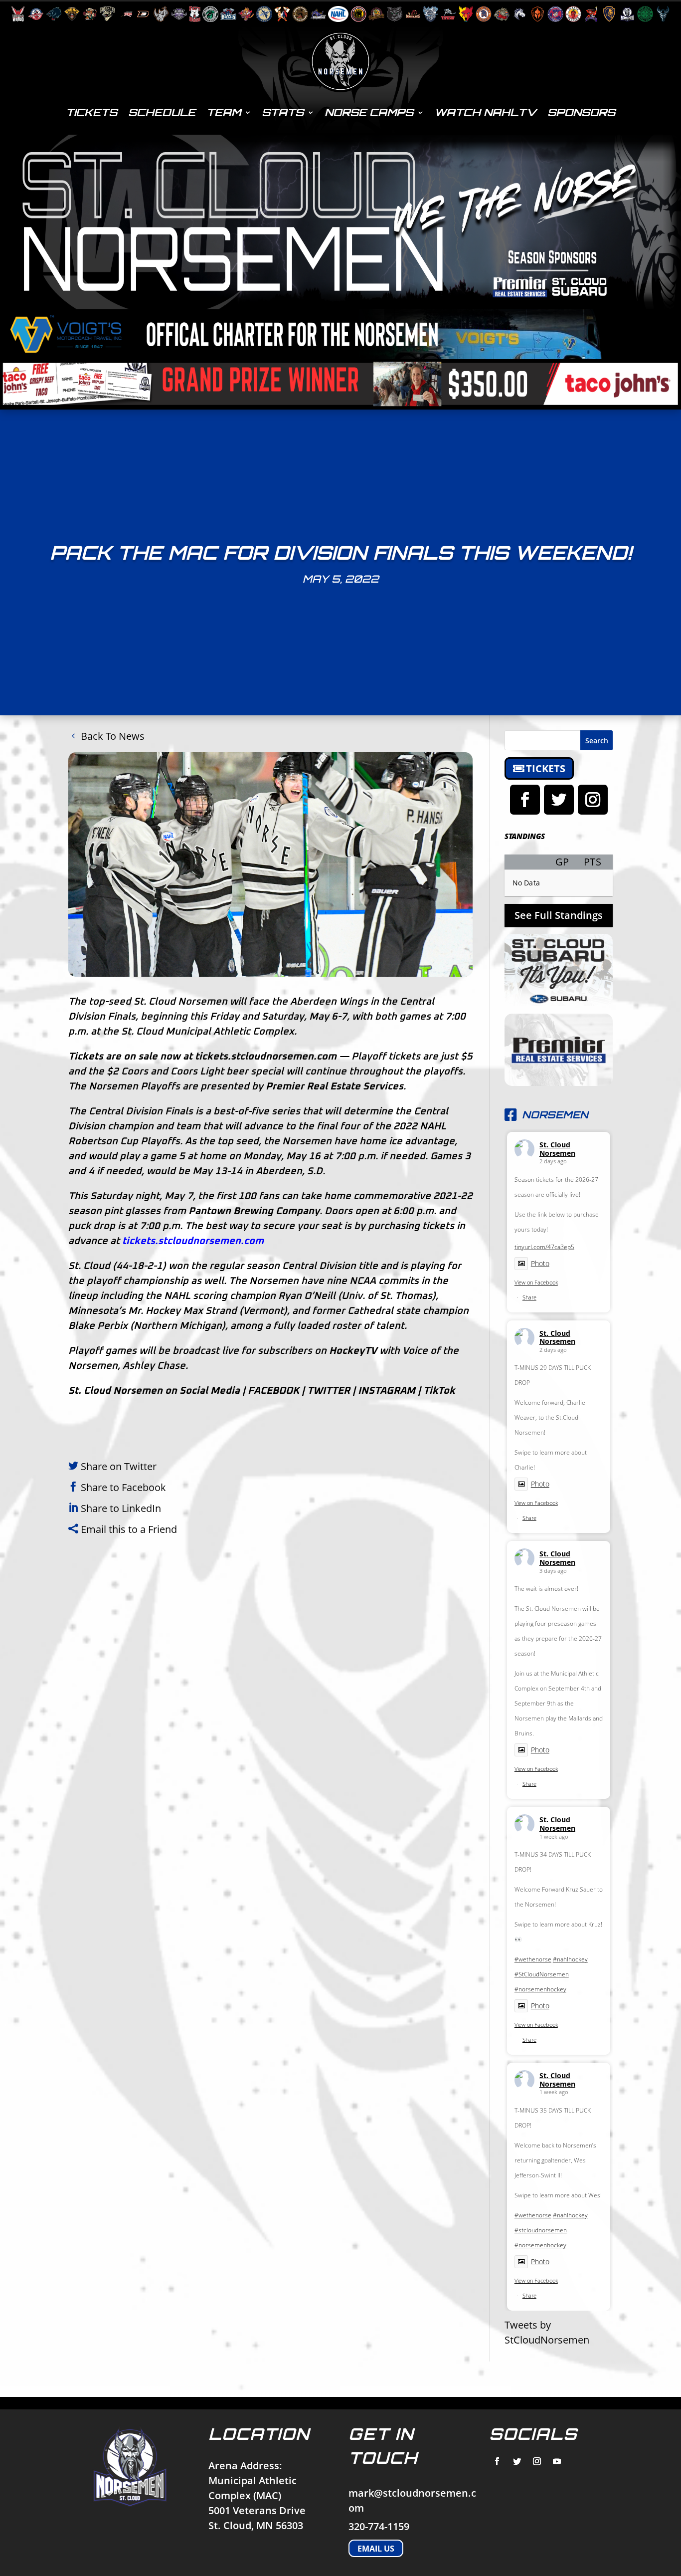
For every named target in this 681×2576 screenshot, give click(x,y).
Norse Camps (369, 112)
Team (224, 112)
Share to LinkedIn (121, 1508)
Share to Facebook (123, 1487)
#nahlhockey (570, 1959)
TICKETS (546, 768)
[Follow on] (497, 2461)
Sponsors (581, 112)
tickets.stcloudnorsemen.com (266, 1057)
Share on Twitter (119, 1466)
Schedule (162, 112)
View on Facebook (536, 1282)
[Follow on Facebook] (525, 800)
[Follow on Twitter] (559, 800)
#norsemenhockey (540, 1989)
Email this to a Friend (129, 1529)
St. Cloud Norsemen (557, 1149)
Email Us (376, 2548)
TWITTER (329, 1391)
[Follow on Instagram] (593, 800)
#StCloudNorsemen (542, 1974)
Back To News (113, 736)
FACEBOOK (273, 1391)
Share (529, 1297)
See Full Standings (559, 915)
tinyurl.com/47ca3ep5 (544, 1247)
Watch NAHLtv (485, 112)
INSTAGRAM (387, 1391)
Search (597, 741)
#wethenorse (533, 1959)
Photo (540, 1263)
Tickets (91, 112)
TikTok (439, 1391)
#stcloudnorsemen (541, 2230)
